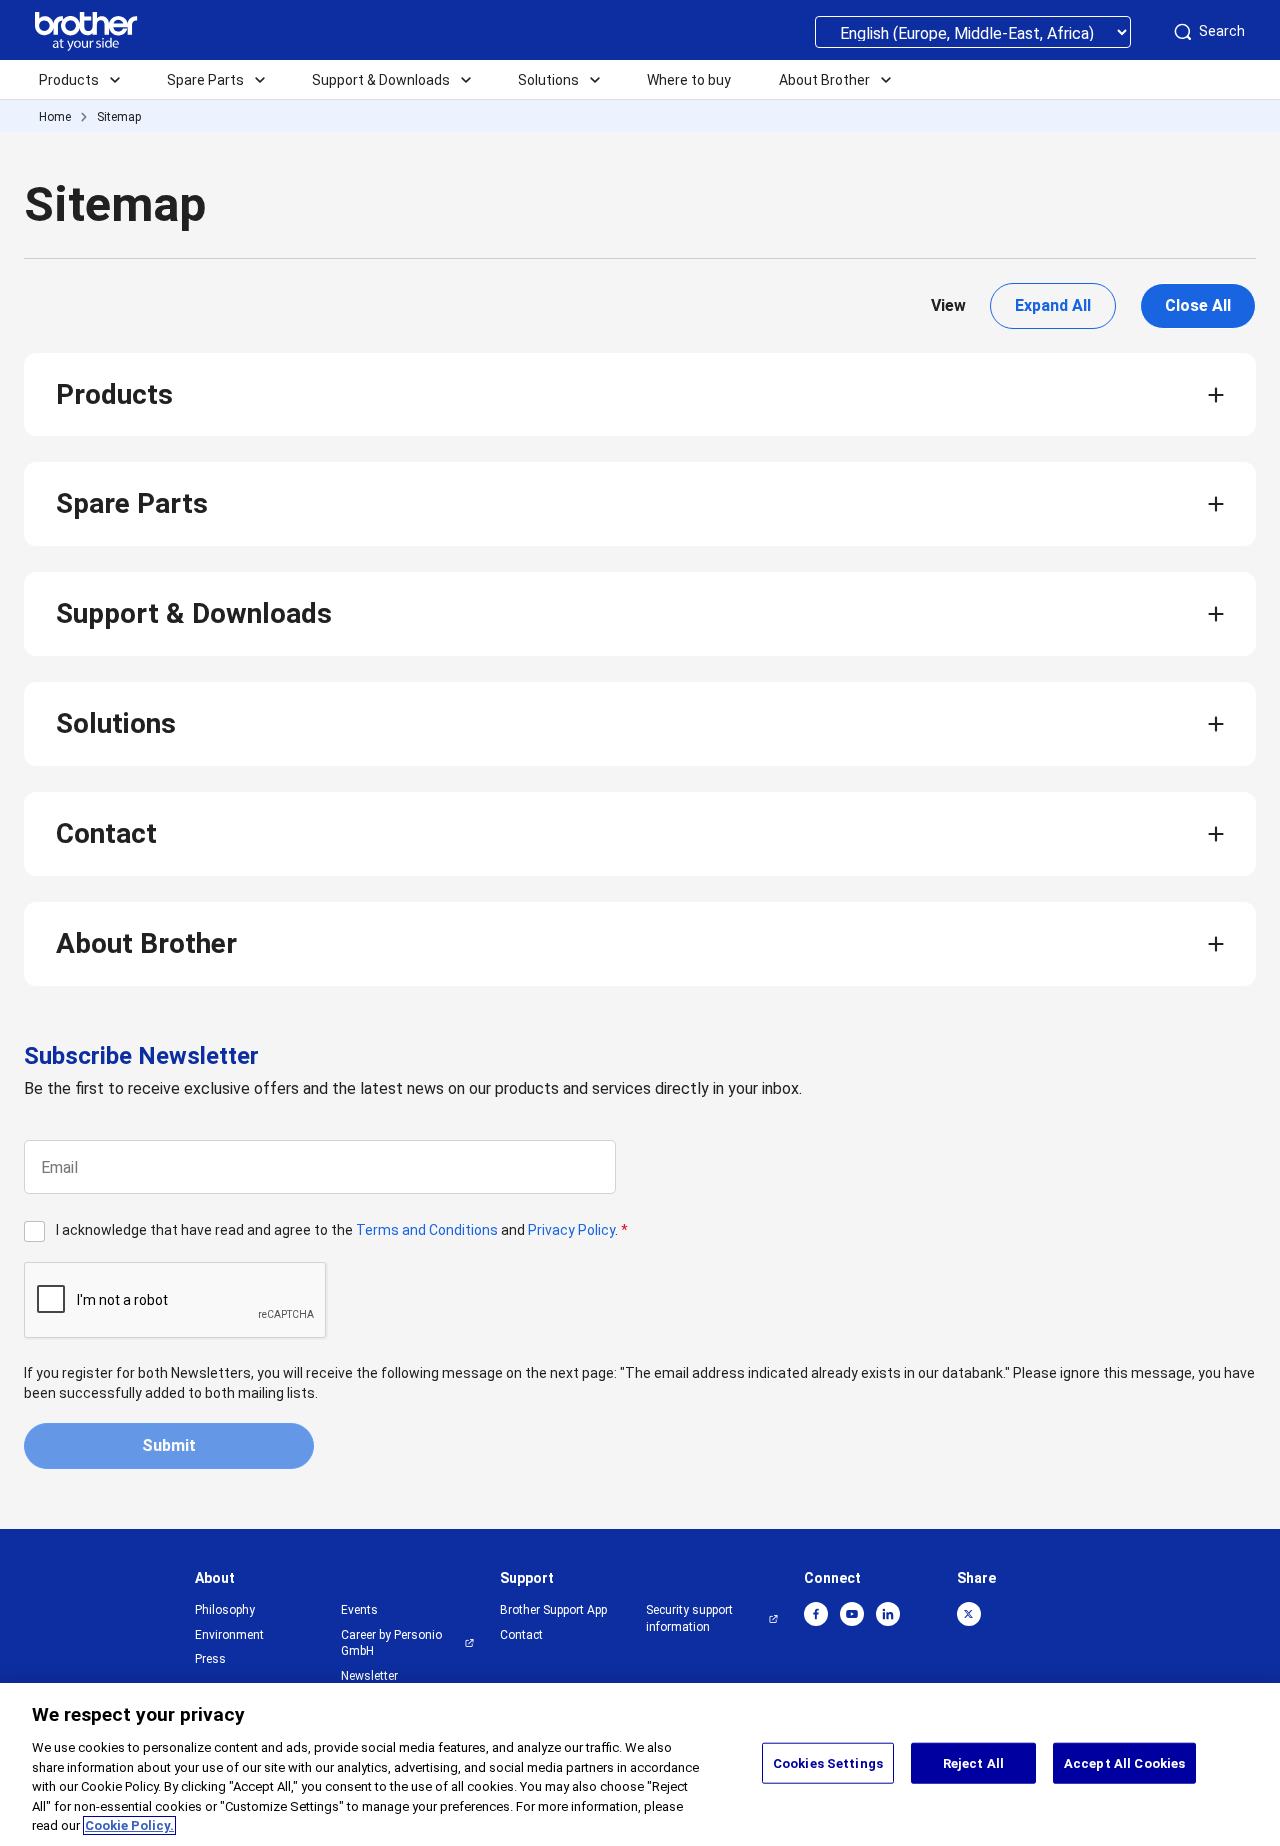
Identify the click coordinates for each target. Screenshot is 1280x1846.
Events (359, 1610)
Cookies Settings (828, 1762)
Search (1222, 31)
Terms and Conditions (427, 1230)
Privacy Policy (571, 1230)
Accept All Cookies (1124, 1762)
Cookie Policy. (129, 1825)
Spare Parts (132, 503)
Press (210, 1659)
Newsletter (369, 1676)
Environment (229, 1635)
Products (114, 394)
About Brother (146, 943)
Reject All (973, 1762)
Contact (106, 833)
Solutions (116, 723)
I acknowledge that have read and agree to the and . (342, 1230)
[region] (640, 1764)
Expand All (1053, 305)
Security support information (689, 1618)
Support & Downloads (194, 613)
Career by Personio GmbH (391, 1643)
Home (55, 117)
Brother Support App (553, 1610)
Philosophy (225, 1610)
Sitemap (119, 117)
